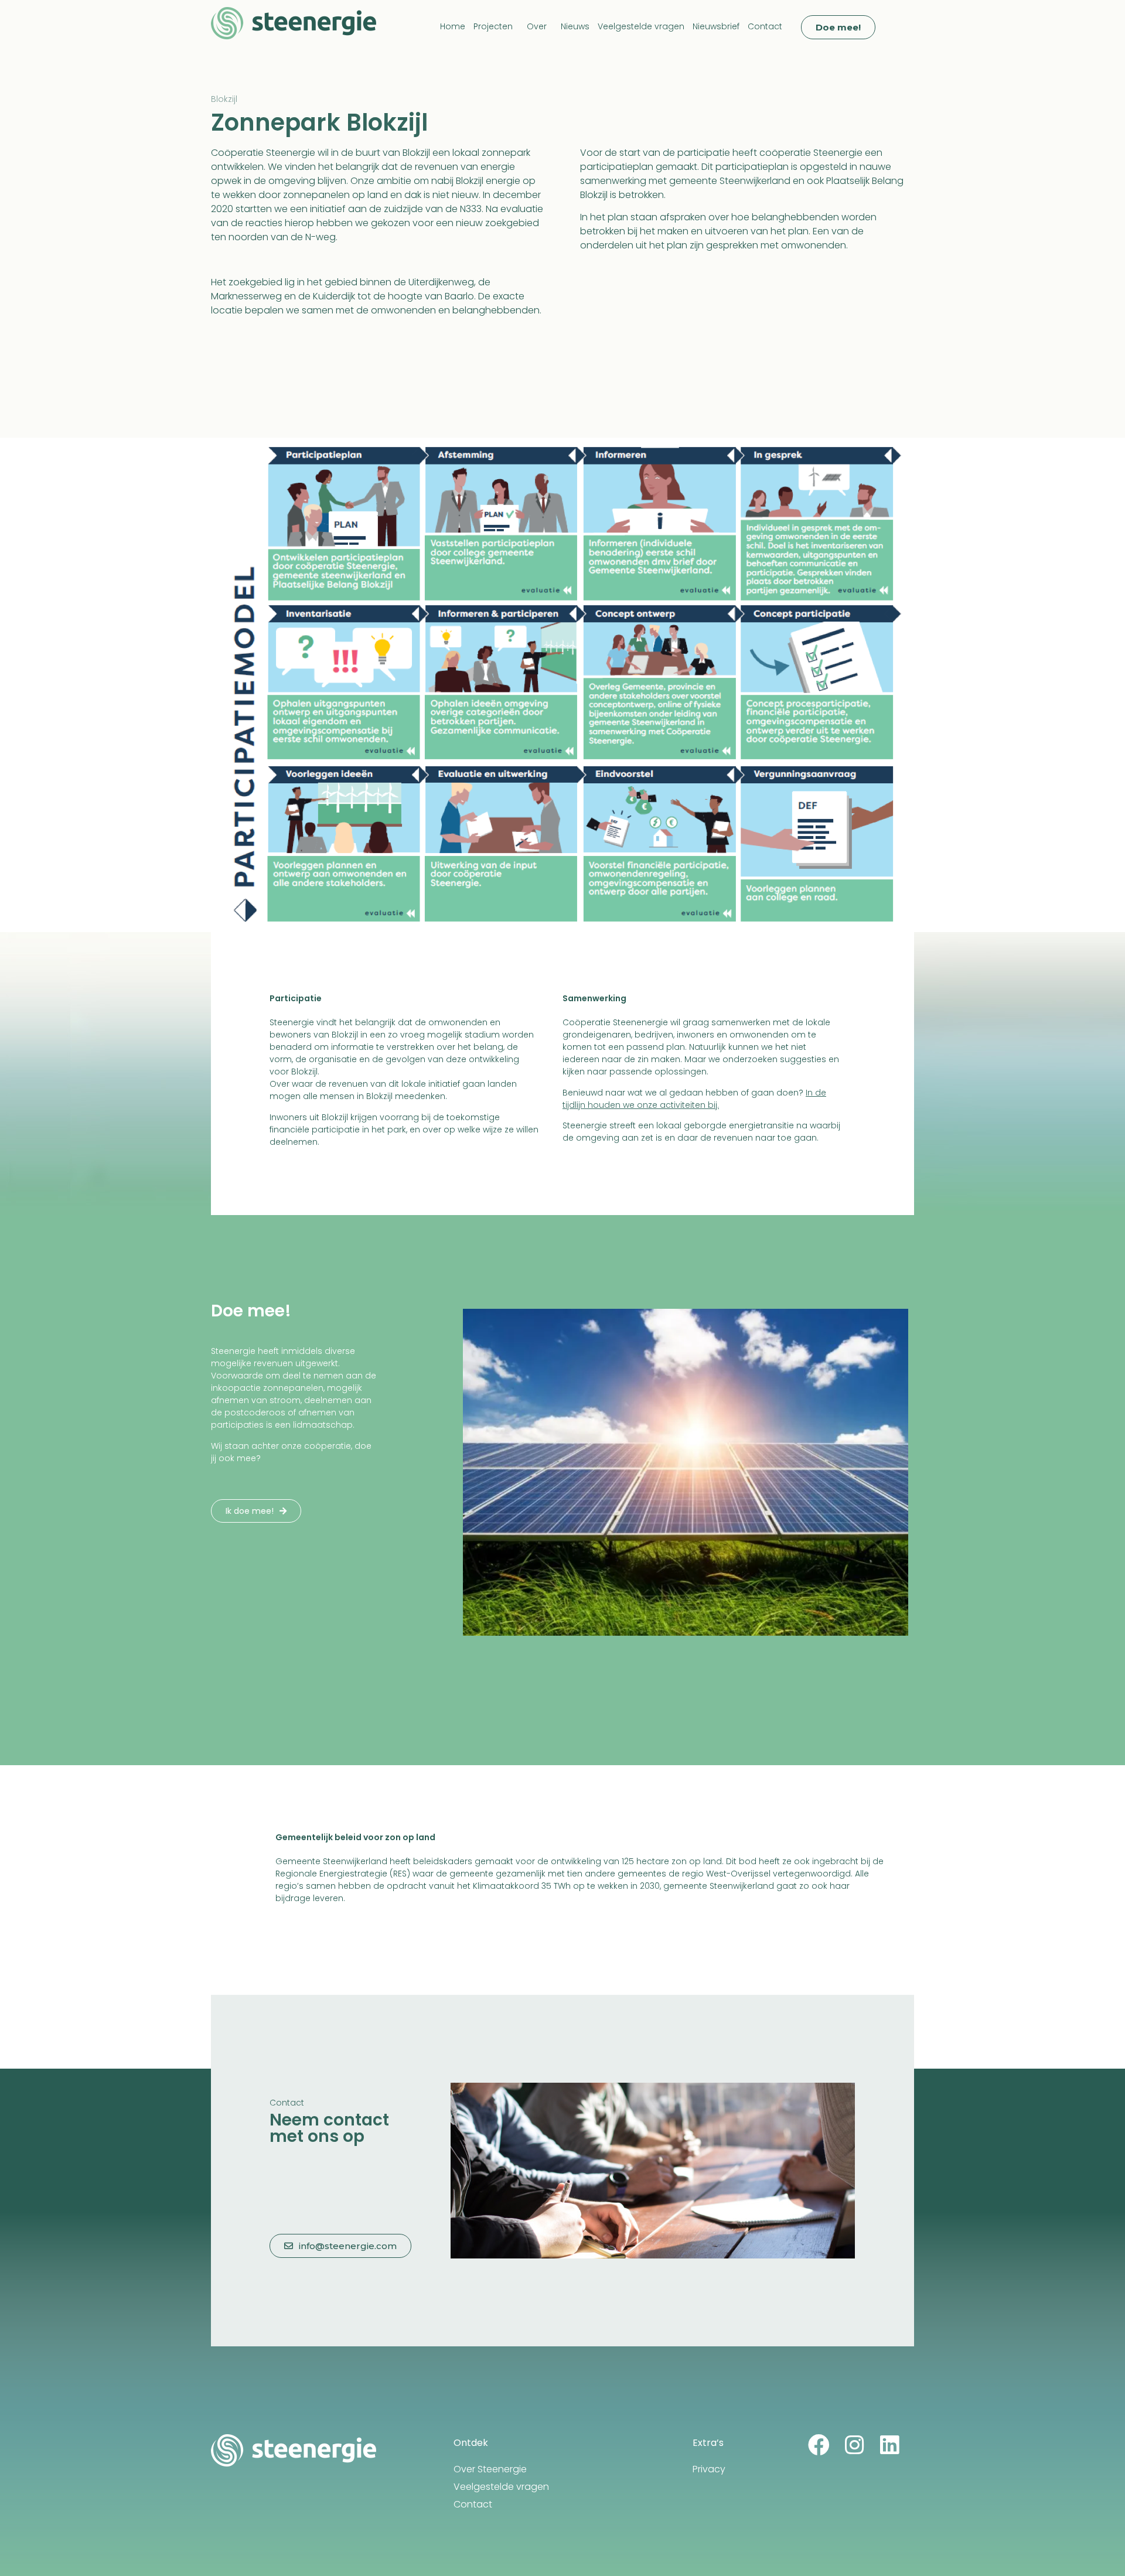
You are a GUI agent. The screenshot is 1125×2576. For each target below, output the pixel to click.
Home (453, 26)
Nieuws (575, 26)
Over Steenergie (490, 2469)
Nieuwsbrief (716, 26)
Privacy (709, 2469)
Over (537, 26)
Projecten (493, 26)
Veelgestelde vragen (641, 26)
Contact (765, 26)
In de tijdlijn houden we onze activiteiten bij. (694, 1099)
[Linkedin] (889, 2445)
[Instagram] (854, 2445)
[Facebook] (819, 2445)
